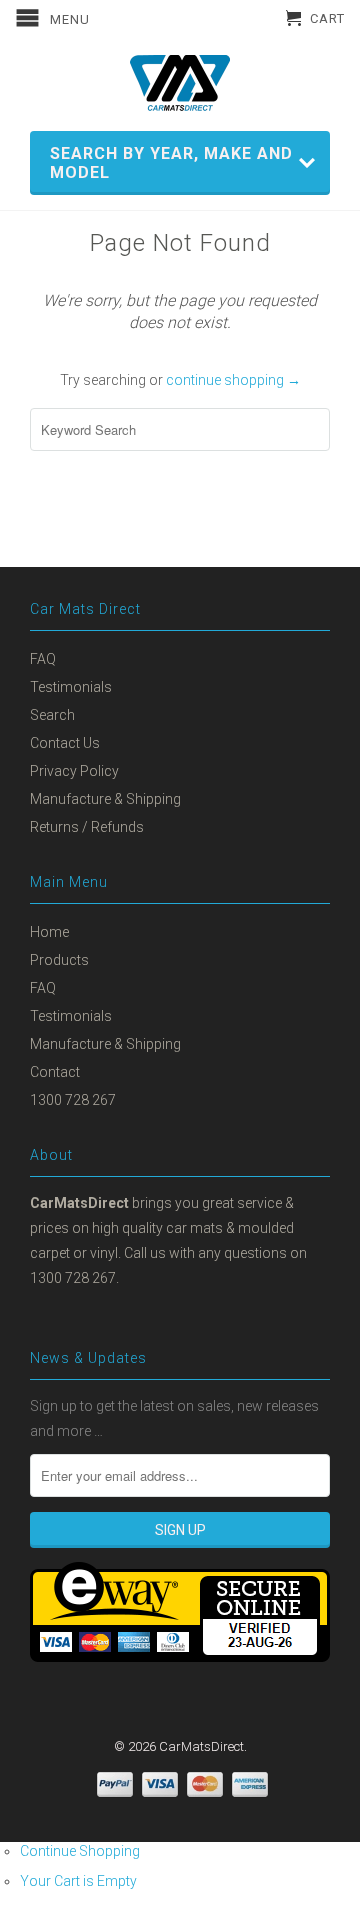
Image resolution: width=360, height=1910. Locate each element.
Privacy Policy (74, 771)
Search (52, 715)
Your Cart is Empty (78, 1881)
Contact (55, 1072)
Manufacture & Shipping (105, 799)
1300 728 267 (73, 1100)
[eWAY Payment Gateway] (180, 1657)
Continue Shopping (80, 1851)
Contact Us (65, 743)
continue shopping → (233, 380)
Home (49, 932)
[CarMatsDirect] (180, 83)
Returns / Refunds (87, 827)
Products (59, 960)
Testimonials (71, 687)
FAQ (43, 659)
